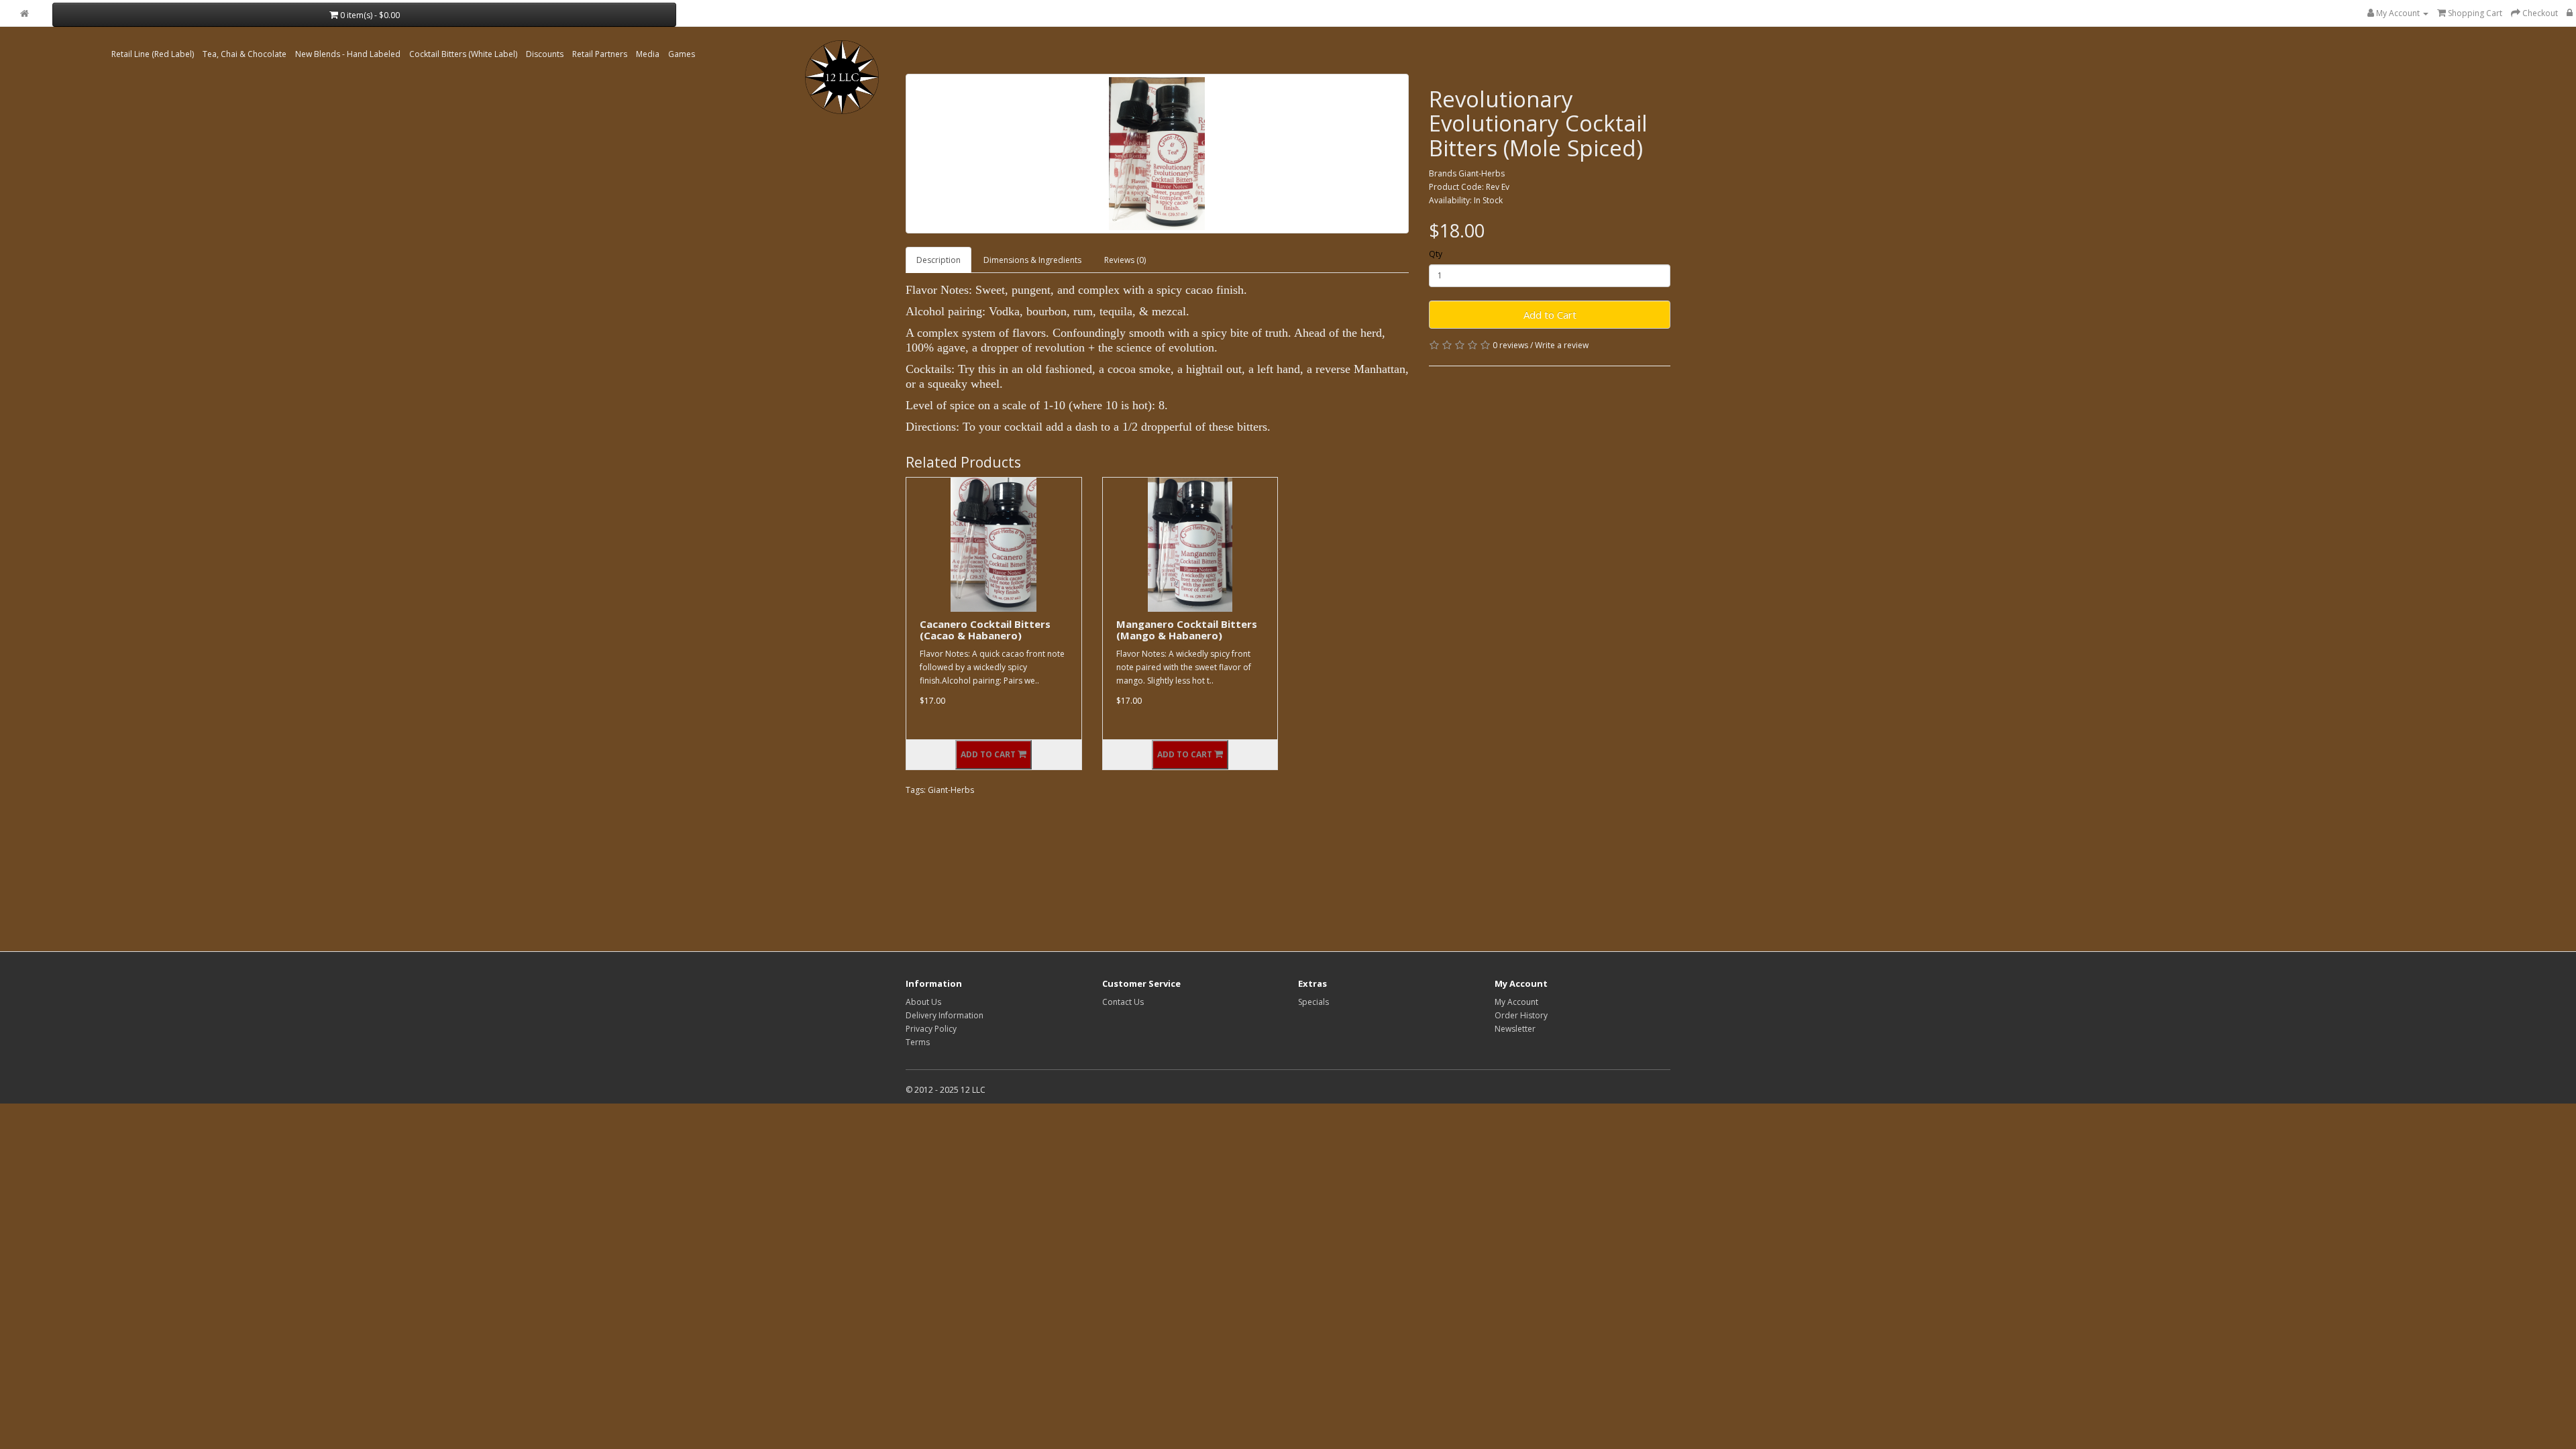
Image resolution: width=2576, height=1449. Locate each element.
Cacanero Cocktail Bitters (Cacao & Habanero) (985, 630)
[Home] (24, 14)
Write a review (1562, 345)
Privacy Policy (931, 1029)
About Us (923, 1002)
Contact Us (1123, 1002)
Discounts (545, 54)
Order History (1521, 1015)
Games (682, 54)
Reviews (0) (1125, 260)
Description (938, 260)
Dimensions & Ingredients (1032, 260)
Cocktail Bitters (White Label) (463, 54)
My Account (1516, 1002)
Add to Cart (1550, 315)
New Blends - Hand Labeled (348, 54)
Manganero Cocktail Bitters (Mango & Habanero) (1187, 630)
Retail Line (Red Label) (153, 54)
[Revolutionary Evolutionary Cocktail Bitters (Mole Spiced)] (1157, 154)
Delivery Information (945, 1015)
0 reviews (1510, 345)
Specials (1313, 1002)
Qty (1436, 254)
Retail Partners (600, 54)
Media (648, 54)
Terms (918, 1042)
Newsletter (1515, 1029)
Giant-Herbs (1482, 173)
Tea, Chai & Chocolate (245, 54)
